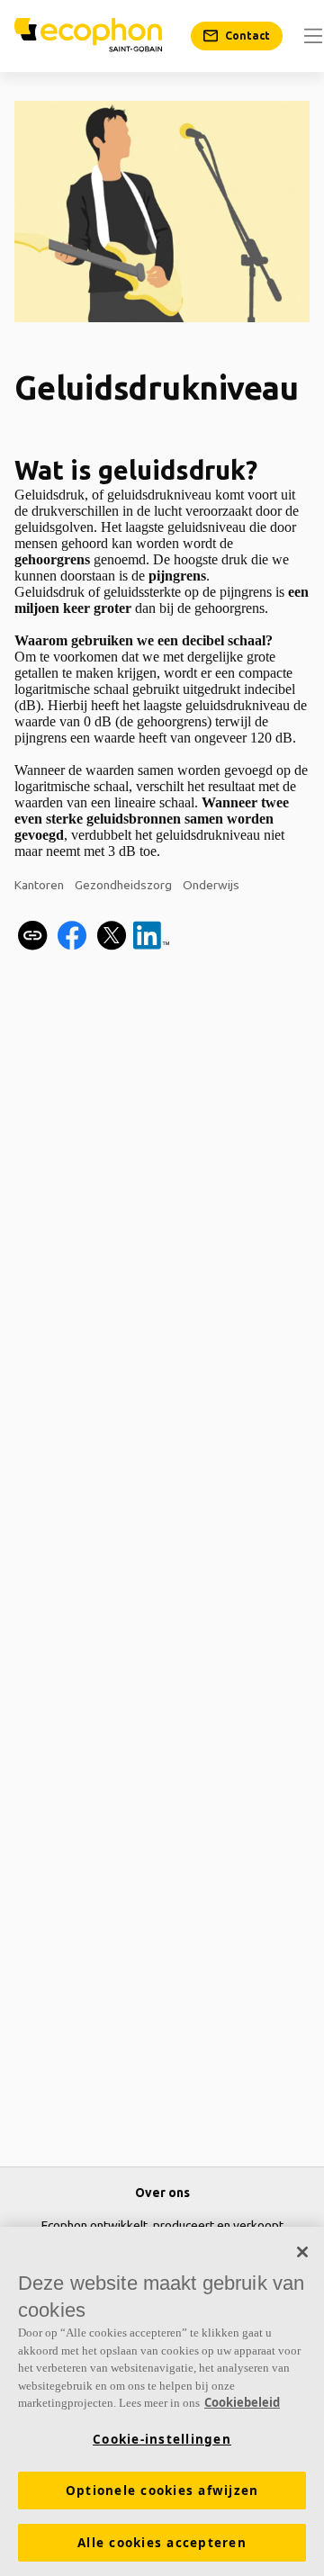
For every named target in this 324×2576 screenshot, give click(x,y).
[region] (162, 2401)
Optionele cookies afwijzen (162, 2490)
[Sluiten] (302, 2252)
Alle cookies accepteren (162, 2543)
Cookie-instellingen (162, 2439)
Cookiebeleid (242, 2402)
